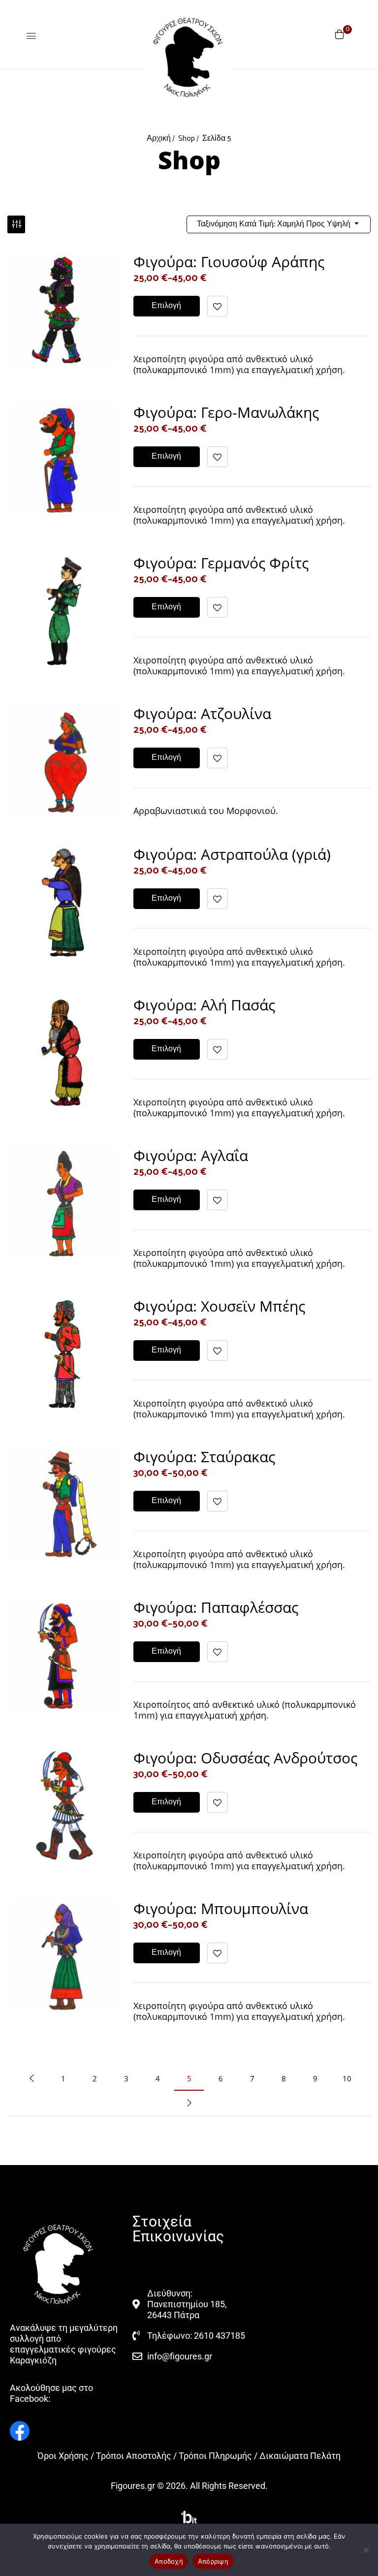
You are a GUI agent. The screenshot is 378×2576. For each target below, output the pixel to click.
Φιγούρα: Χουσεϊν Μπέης (219, 1306)
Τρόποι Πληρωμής (215, 2456)
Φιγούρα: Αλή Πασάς (204, 1005)
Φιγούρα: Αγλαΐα (191, 1155)
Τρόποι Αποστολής (134, 2456)
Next (189, 2103)
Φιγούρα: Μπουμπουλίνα (221, 1908)
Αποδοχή (169, 2561)
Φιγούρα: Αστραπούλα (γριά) (232, 854)
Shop (187, 139)
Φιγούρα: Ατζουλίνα (202, 713)
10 (347, 2078)
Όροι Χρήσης (63, 2456)
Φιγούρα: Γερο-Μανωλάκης (226, 412)
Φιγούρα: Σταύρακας (204, 1457)
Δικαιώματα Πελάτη (300, 2456)
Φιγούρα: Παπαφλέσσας (216, 1607)
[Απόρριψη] (366, 2550)
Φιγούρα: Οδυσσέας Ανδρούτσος (245, 1758)
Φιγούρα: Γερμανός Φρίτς (221, 563)
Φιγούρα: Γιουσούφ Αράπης (229, 262)
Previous (31, 2078)
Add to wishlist (218, 306)
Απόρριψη (213, 2561)
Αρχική (159, 139)
